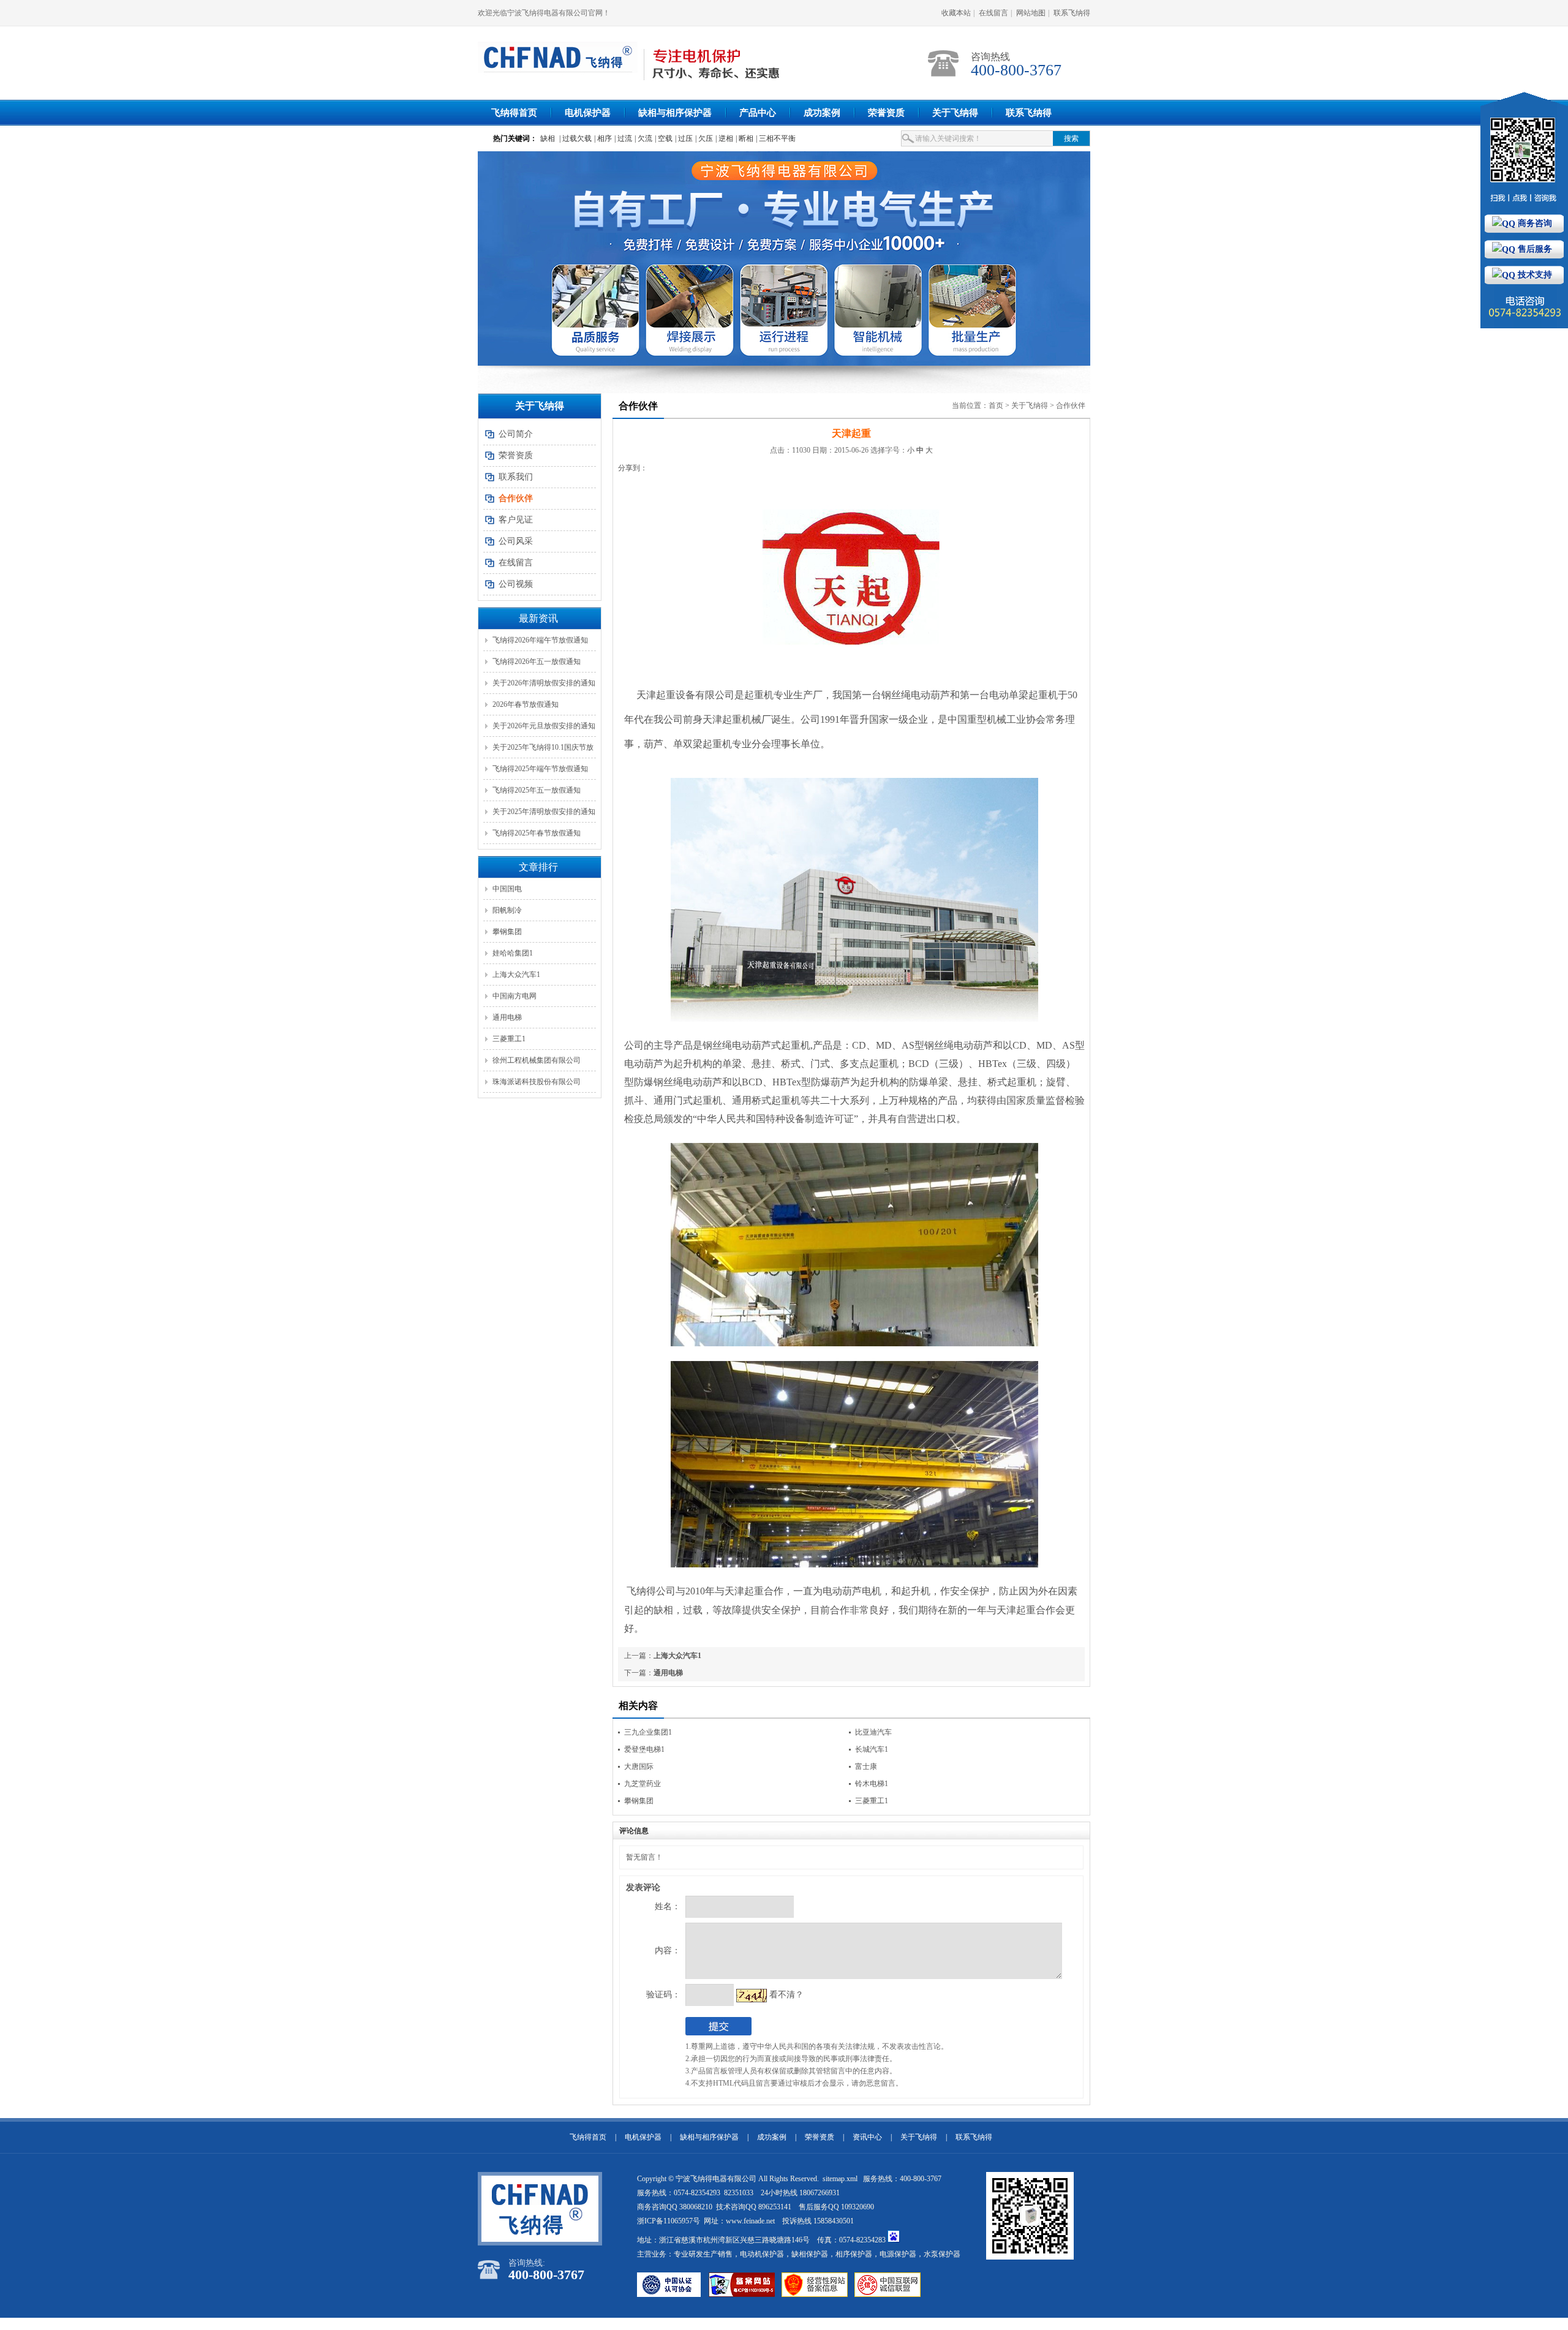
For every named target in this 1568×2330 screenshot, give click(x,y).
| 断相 (744, 138)
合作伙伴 (1071, 405)
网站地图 (1031, 13)
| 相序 (603, 138)
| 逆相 (724, 138)
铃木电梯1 (872, 1784)
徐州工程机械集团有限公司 (537, 1060)
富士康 (866, 1766)
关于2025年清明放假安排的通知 (544, 812)
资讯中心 (867, 2137)
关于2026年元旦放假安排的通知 (544, 726)
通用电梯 (507, 1017)
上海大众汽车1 (516, 975)
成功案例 (822, 113)
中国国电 (507, 889)
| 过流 (623, 138)
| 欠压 (704, 138)
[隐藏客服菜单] (1524, 153)
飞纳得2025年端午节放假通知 (540, 769)
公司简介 (516, 434)
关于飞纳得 (955, 113)
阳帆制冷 (507, 910)
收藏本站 (956, 13)
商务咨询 (1534, 223)
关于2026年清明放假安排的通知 (544, 683)
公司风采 (516, 541)
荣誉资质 (886, 113)
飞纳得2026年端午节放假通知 (540, 640)
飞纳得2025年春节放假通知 (537, 833)
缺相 (548, 138)
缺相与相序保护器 (675, 113)
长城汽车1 (872, 1749)
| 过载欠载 (575, 138)
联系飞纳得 (1072, 13)
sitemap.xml (841, 2179)
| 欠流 (643, 138)
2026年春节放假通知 (526, 704)
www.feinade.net (750, 2221)
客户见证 (516, 520)
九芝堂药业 (643, 1784)
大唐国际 (639, 1766)
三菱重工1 (509, 1039)
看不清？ (786, 1995)
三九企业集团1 (648, 1732)
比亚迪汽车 (873, 1732)
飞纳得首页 (514, 113)
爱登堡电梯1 (644, 1749)
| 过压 (684, 138)
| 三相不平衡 (776, 138)
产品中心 (758, 113)
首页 (996, 405)
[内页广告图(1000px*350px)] (784, 258)
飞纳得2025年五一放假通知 (537, 790)
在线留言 (993, 13)
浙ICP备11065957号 (669, 2221)
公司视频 (516, 584)
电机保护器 (588, 113)
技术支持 (1534, 275)
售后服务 (1534, 249)
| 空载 (664, 138)
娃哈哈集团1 (513, 953)
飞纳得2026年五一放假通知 (537, 662)
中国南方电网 (514, 996)
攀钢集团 (507, 932)
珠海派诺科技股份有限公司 (537, 1082)
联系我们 (516, 477)
